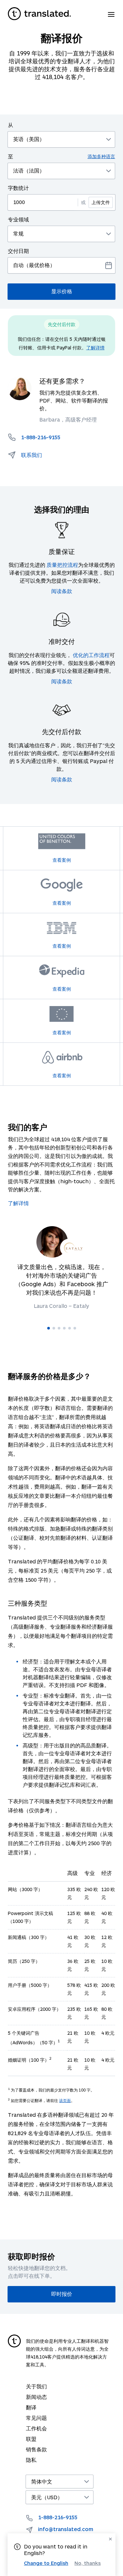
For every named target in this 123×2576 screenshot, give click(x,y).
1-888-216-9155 (58, 2517)
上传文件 (101, 202)
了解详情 (95, 348)
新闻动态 (36, 2397)
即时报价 (62, 2294)
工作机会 (36, 2428)
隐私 (31, 2460)
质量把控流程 (62, 565)
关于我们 (36, 2386)
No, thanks (88, 2563)
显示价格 (62, 291)
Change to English (46, 2563)
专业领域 (18, 219)
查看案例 (62, 860)
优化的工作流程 (91, 655)
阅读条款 (62, 591)
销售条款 (36, 2449)
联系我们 (31, 455)
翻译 (31, 2407)
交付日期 (18, 251)
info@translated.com (66, 2529)
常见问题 (36, 2418)
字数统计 (18, 188)
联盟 (31, 2439)
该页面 (65, 2100)
